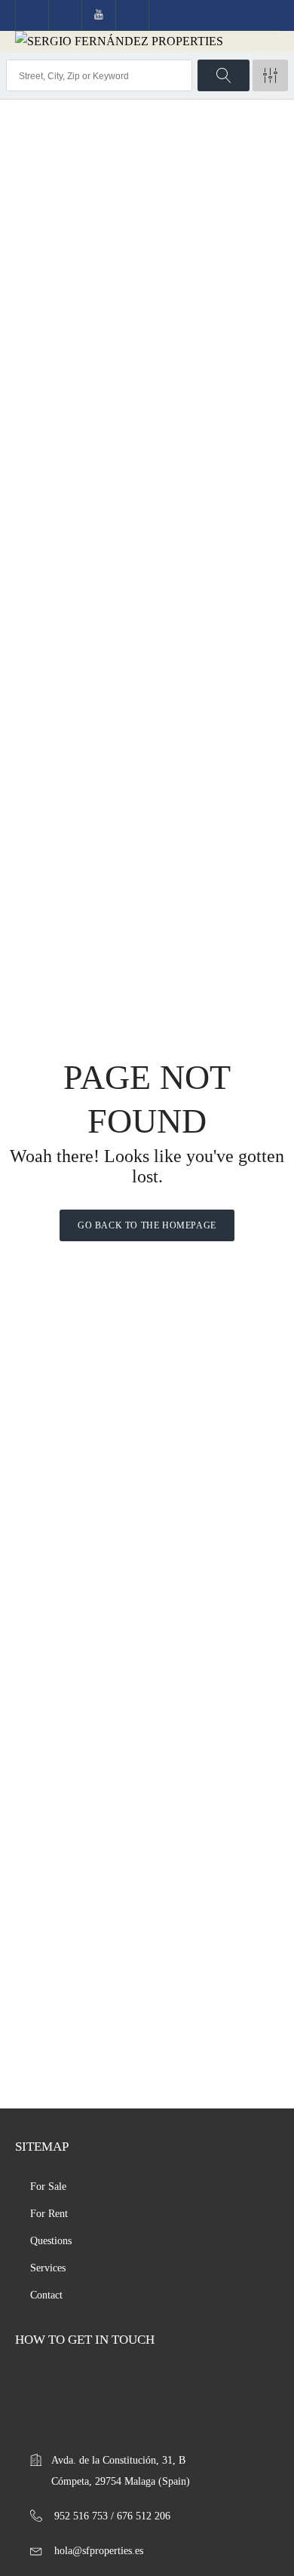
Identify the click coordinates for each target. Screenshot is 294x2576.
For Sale (48, 2187)
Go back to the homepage (147, 1225)
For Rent (49, 2214)
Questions (51, 2241)
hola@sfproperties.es (99, 2551)
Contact (46, 2295)
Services (48, 2268)
